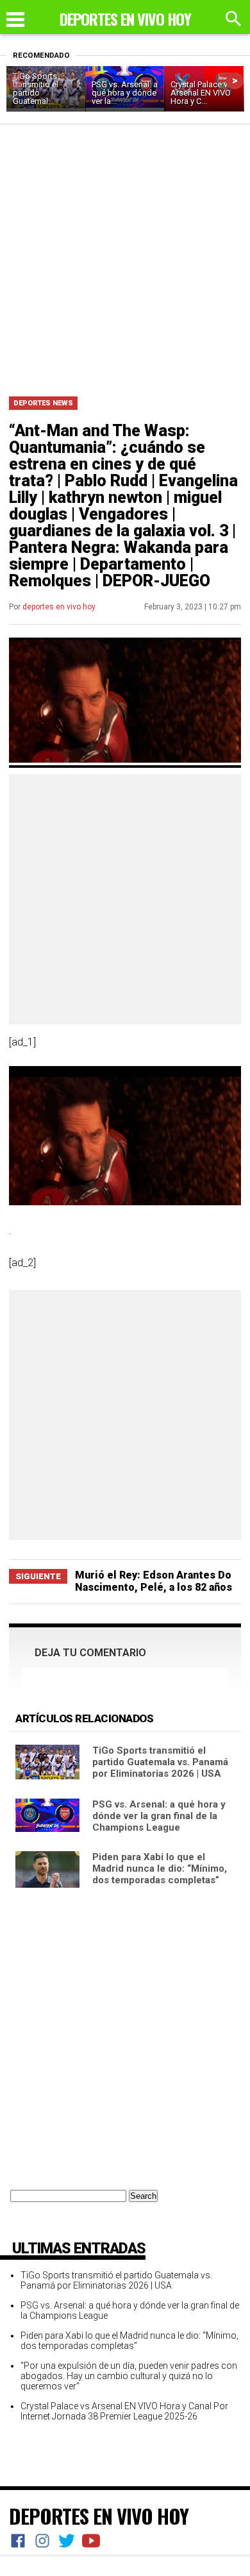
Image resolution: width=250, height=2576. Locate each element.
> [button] (235, 80)
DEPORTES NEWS (43, 403)
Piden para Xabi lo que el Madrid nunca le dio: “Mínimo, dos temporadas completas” (160, 1868)
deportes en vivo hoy (59, 607)
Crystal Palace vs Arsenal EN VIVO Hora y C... (201, 93)
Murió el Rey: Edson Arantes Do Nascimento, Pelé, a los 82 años (154, 1581)
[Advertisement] (125, 256)
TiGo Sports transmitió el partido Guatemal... (36, 89)
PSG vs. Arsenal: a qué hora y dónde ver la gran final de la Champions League (159, 1816)
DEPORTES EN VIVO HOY (99, 2516)
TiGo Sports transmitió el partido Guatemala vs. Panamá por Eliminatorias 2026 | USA (160, 1762)
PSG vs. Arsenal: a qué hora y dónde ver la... (125, 93)
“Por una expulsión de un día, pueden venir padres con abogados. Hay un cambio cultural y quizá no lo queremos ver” (129, 2376)
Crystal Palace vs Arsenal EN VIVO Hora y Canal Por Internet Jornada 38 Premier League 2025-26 (124, 2411)
